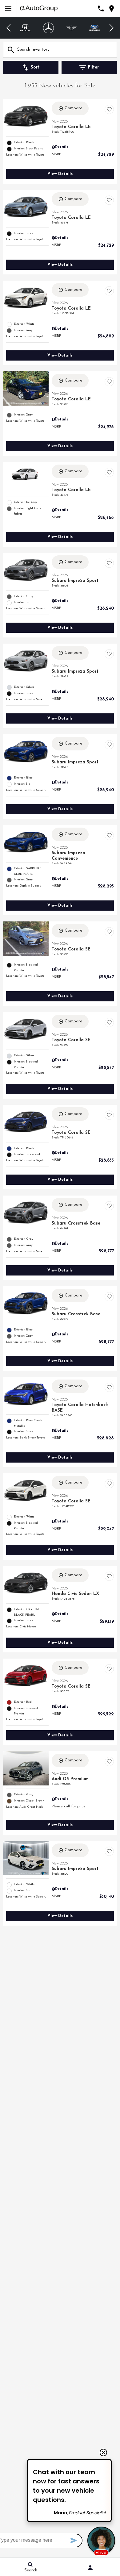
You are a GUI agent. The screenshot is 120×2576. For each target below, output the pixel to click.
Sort (35, 67)
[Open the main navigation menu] (8, 8)
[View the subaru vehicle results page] (95, 28)
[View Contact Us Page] (101, 8)
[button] (9, 28)
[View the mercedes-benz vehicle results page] (48, 28)
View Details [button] (60, 174)
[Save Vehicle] (109, 109)
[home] (39, 8)
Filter (94, 67)
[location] (112, 8)
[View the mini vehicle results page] (72, 28)
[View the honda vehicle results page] (25, 28)
